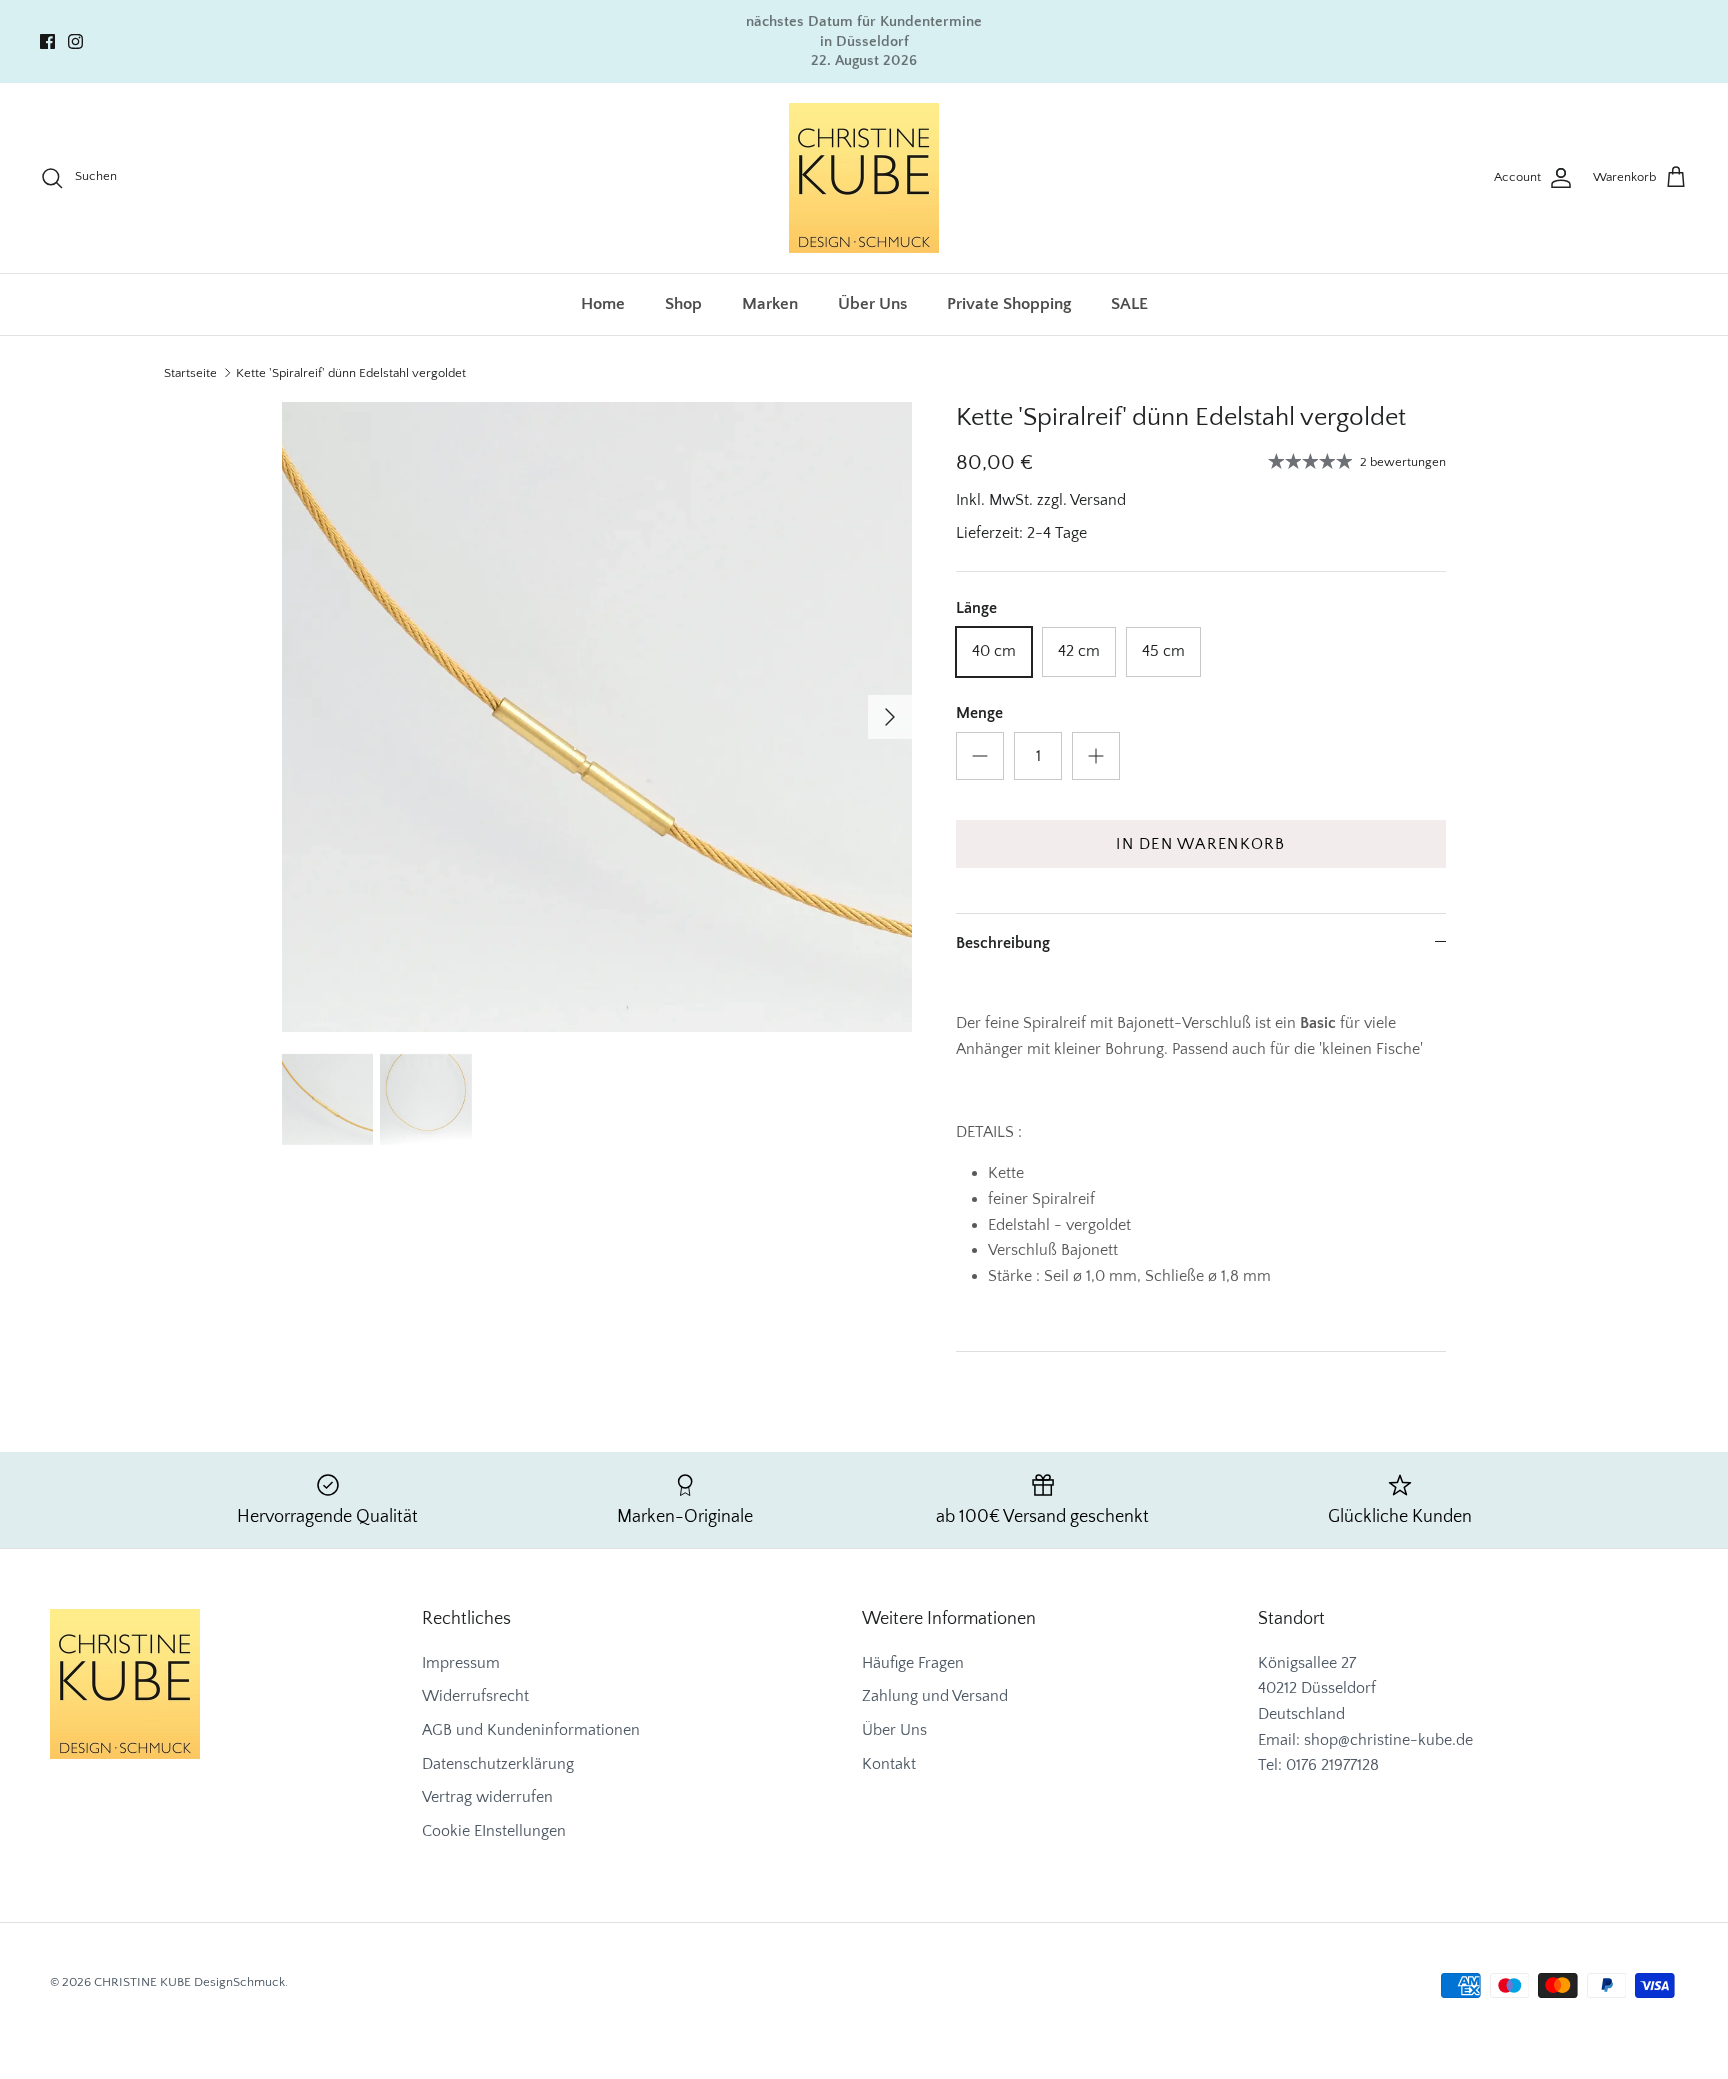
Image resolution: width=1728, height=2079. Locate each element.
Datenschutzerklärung (498, 1764)
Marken (770, 304)
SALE (1129, 304)
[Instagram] (75, 41)
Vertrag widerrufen (487, 1797)
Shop (683, 304)
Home (603, 304)
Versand (1098, 500)
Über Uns (872, 304)
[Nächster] (890, 717)
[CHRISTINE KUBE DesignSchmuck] (864, 178)
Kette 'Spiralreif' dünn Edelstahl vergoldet (351, 373)
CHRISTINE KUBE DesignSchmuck (189, 1982)
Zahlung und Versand (935, 1696)
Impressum (461, 1663)
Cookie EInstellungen (494, 1831)
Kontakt (889, 1764)
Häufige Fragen (913, 1663)
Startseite (190, 373)
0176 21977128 (1332, 1765)
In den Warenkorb (1200, 844)
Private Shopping (1009, 304)
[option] (597, 717)
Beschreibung (1003, 943)
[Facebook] (47, 41)
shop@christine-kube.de (1388, 1740)
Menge (979, 713)
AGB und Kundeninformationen (531, 1730)
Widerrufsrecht (475, 1696)
